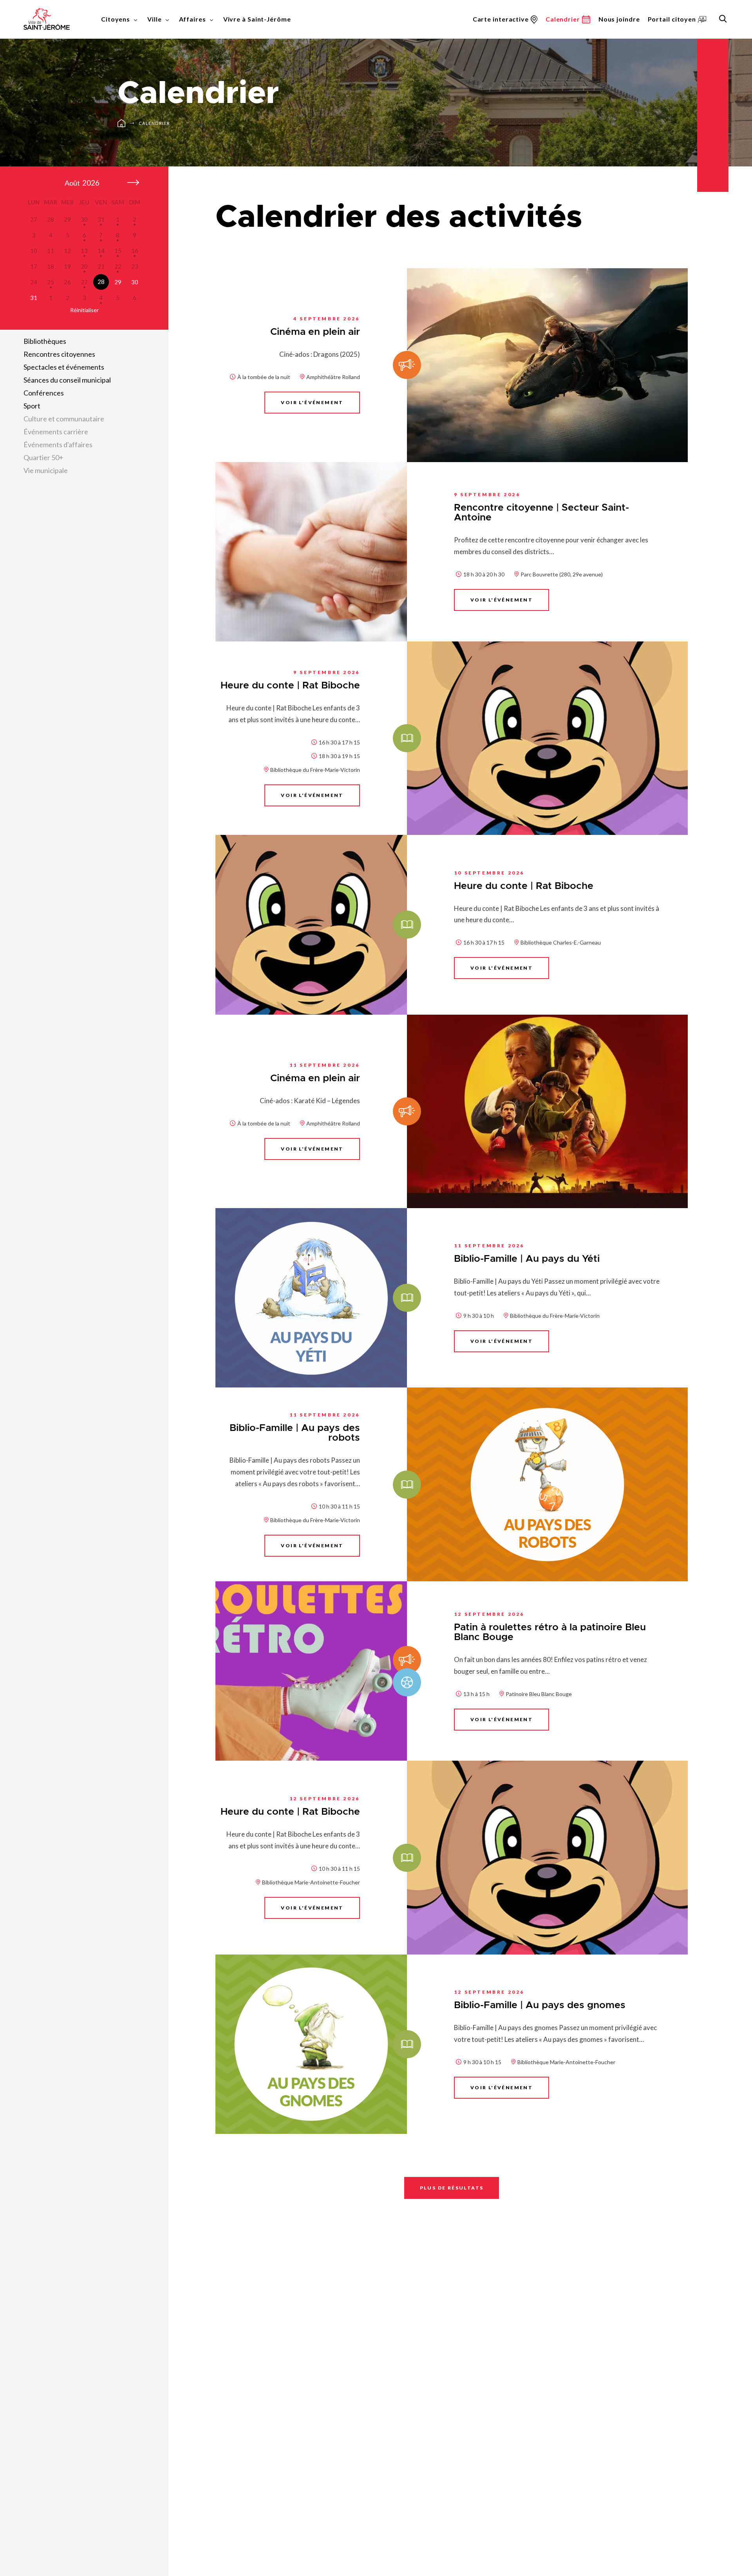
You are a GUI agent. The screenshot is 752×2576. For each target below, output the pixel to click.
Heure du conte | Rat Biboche (290, 686)
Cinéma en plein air (315, 332)
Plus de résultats (452, 2188)
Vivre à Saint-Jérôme (257, 19)
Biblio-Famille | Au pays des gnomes (540, 2005)
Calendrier (155, 123)
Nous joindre (619, 19)
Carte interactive (501, 19)
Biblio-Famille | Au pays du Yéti (527, 1259)
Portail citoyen (672, 19)
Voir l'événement (312, 402)
